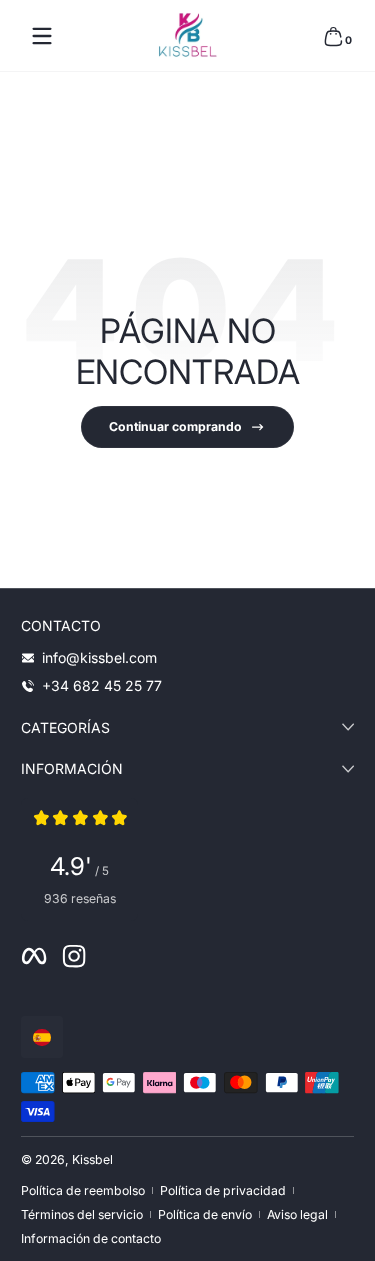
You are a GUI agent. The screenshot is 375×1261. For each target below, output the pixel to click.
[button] (333, 36)
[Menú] (42, 36)
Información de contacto (91, 1238)
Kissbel (92, 1159)
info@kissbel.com (99, 657)
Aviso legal (297, 1214)
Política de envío (205, 1214)
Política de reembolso (83, 1190)
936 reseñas (80, 898)
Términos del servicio (82, 1214)
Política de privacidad (223, 1190)
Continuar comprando (175, 426)
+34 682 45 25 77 (102, 685)
